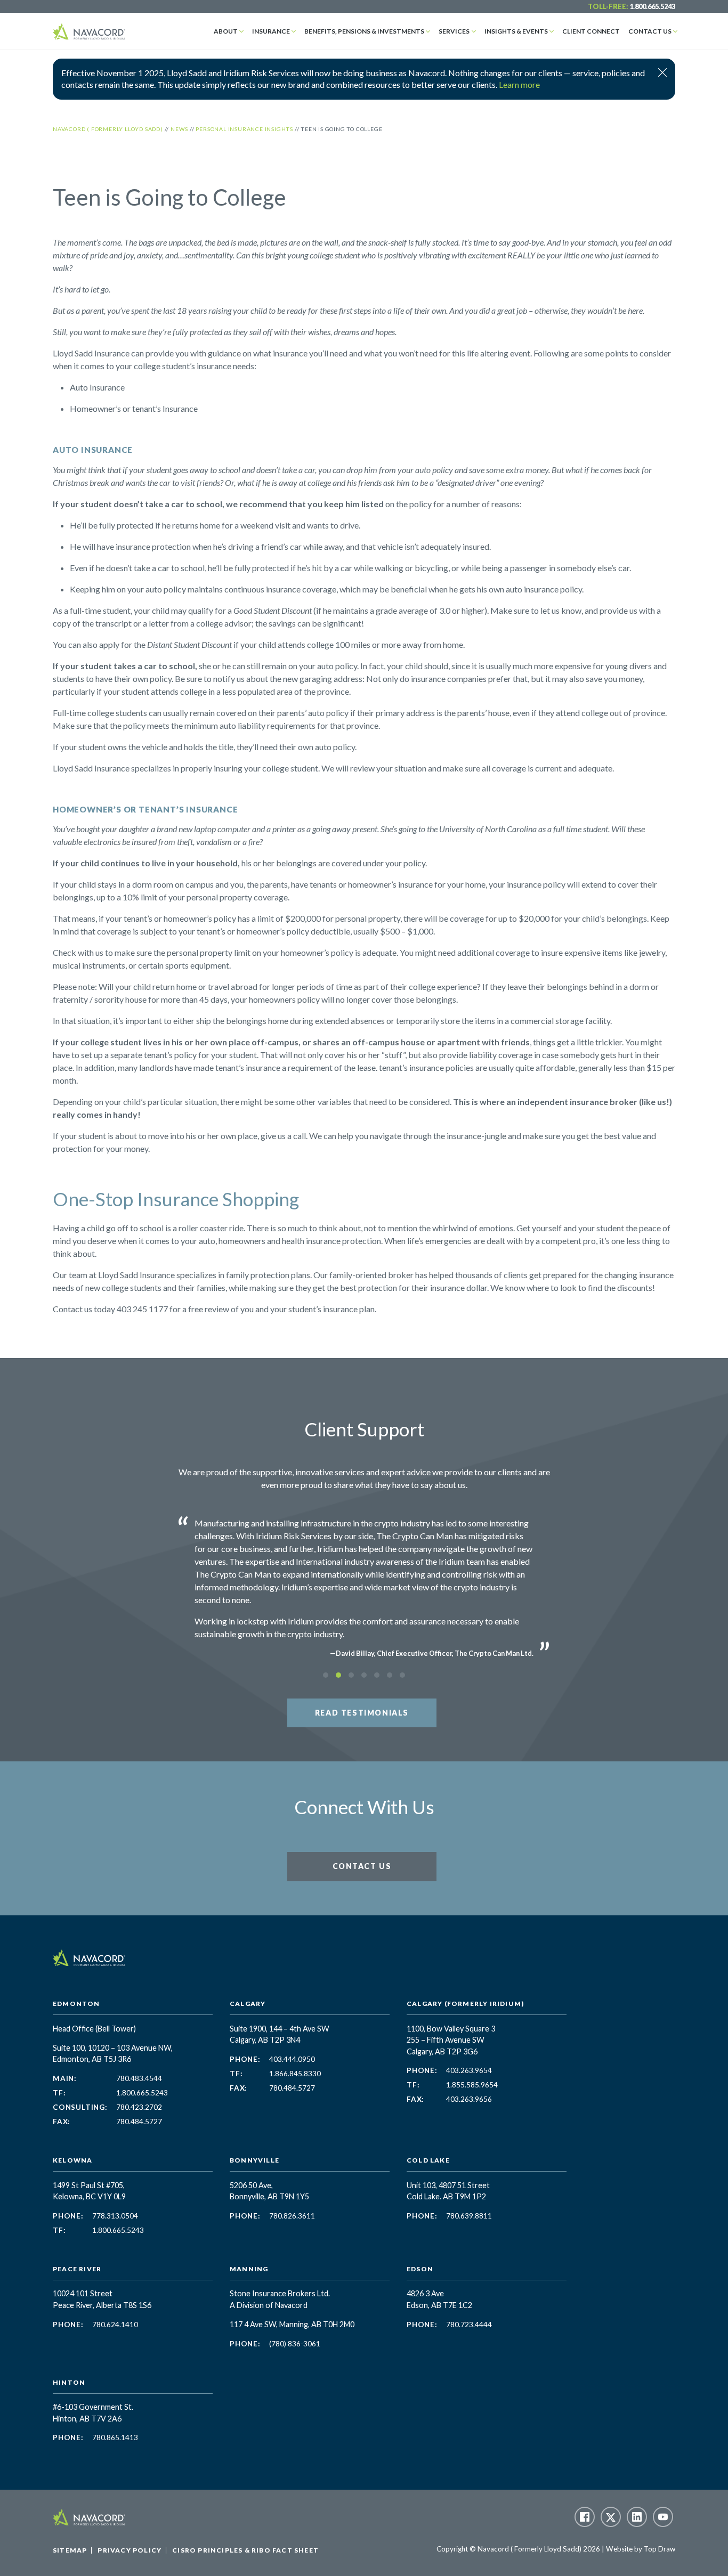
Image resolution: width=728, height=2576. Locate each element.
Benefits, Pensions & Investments (364, 31)
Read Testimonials (362, 1713)
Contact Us (650, 31)
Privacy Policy (130, 2550)
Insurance (271, 31)
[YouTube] (663, 2517)
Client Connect (591, 31)
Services (454, 31)
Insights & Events (516, 31)
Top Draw (660, 2549)
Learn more (519, 84)
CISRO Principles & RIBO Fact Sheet (245, 2550)
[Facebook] (585, 2517)
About (226, 31)
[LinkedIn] (637, 2517)
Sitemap (70, 2550)
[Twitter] (611, 2517)
